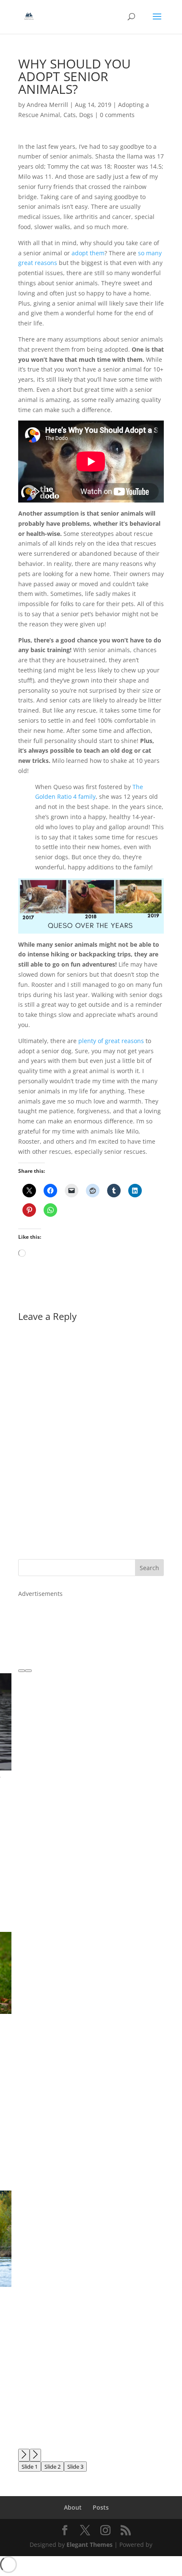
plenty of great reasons (111, 1041)
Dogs (86, 115)
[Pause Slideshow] (22, 1671)
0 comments (117, 115)
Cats (70, 115)
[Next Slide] (35, 2455)
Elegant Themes (90, 2545)
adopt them (88, 253)
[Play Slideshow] (28, 1671)
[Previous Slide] (24, 2455)
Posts (101, 2507)
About (73, 2507)
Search (149, 1568)
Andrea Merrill (47, 105)
